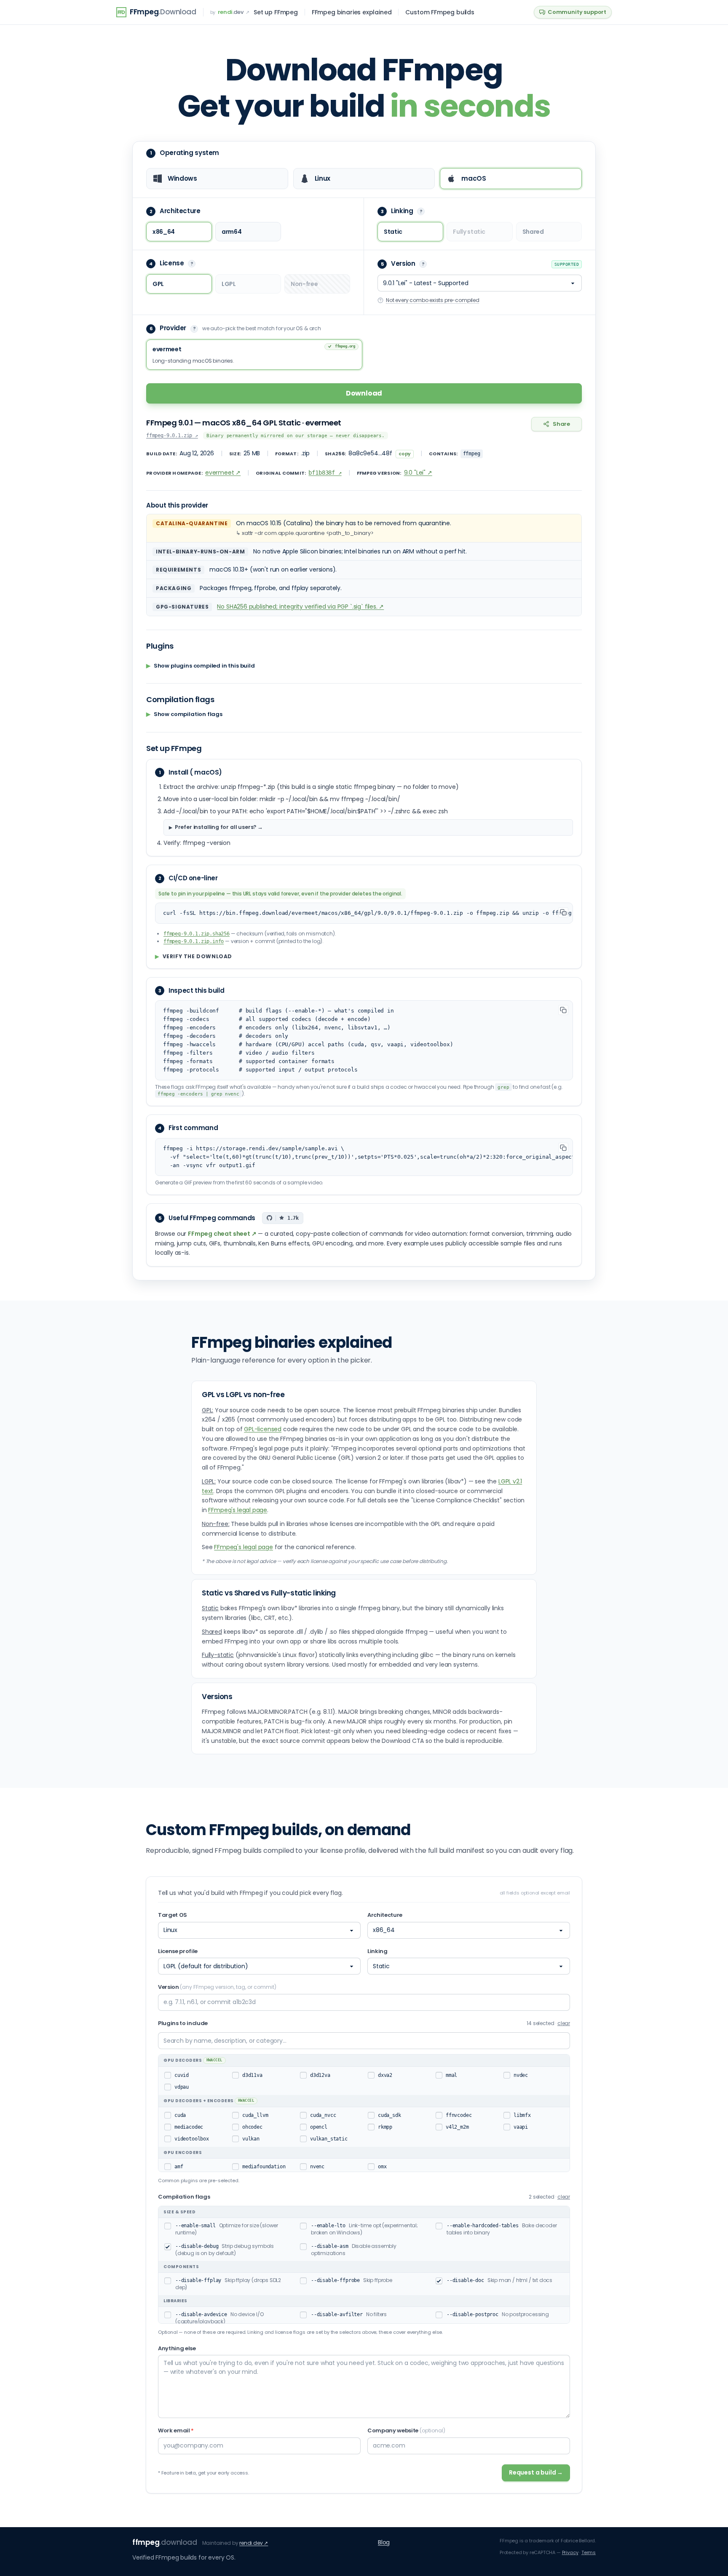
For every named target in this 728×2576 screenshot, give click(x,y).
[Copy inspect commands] (563, 1010)
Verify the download (194, 957)
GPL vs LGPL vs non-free (243, 1395)
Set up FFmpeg (276, 12)
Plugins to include (183, 2023)
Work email (176, 2430)
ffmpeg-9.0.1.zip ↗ (172, 436)
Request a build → (536, 2472)
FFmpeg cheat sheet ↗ (222, 1234)
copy (405, 454)
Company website (406, 2430)
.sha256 (197, 934)
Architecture (385, 1915)
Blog (384, 2542)
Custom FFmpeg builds (440, 12)
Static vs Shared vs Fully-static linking (269, 1593)
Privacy (570, 2552)
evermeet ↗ (223, 473)
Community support (577, 12)
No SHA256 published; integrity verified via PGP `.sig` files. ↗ (300, 607)
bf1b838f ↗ (325, 473)
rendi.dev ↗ (254, 2543)
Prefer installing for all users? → (219, 827)
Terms (589, 2552)
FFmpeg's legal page (238, 1510)
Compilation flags (184, 2197)
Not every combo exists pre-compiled (433, 300)
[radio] (217, 179)
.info (194, 941)
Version (217, 1987)
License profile (178, 1951)
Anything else (177, 2348)
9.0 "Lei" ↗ (418, 473)
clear (564, 2023)
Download (364, 393)
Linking (377, 1951)
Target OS (173, 1915)
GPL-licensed (263, 1429)
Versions (217, 1697)
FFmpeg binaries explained (352, 12)
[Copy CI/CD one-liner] (563, 912)
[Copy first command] (563, 1148)
